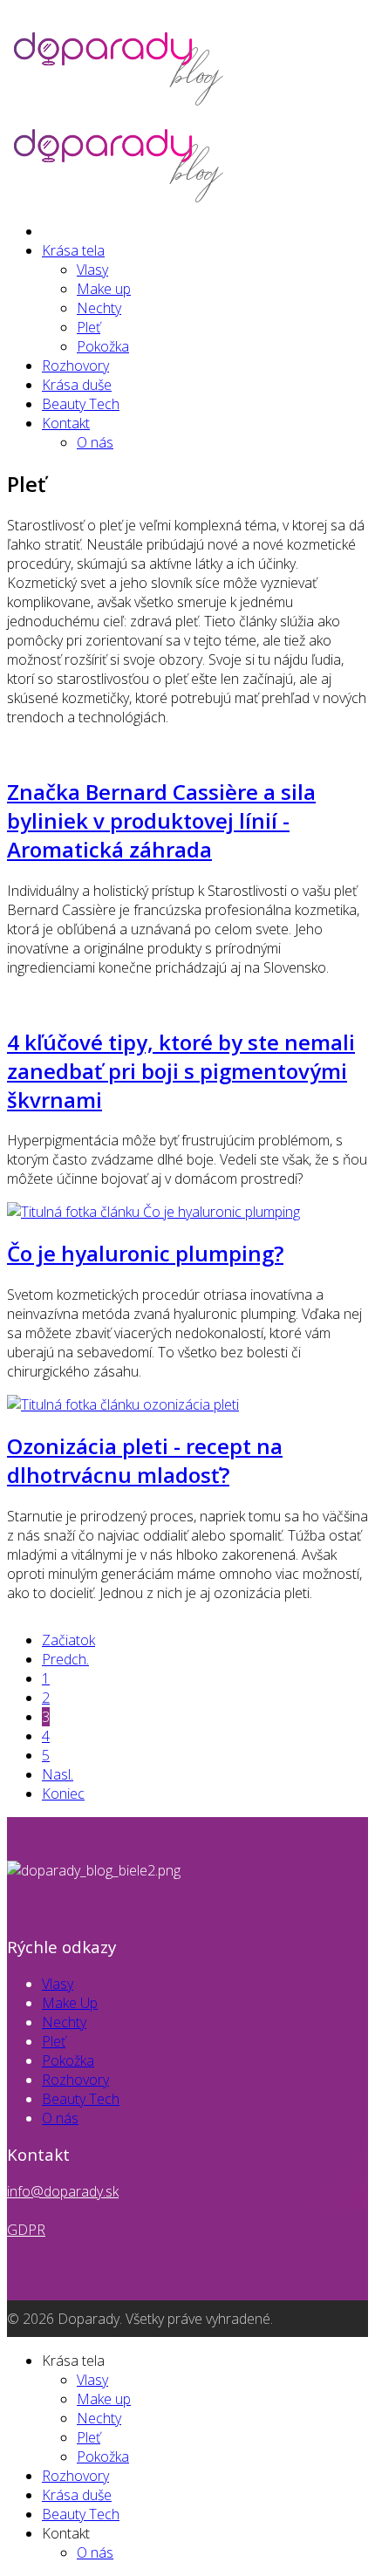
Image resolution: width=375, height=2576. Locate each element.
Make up (104, 289)
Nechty (99, 308)
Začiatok (68, 1640)
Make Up (70, 2003)
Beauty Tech (81, 404)
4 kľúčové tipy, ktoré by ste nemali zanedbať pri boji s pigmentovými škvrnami (181, 1071)
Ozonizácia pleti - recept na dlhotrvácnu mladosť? (145, 1460)
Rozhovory (75, 366)
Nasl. (58, 1774)
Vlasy (92, 270)
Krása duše (77, 385)
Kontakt (66, 423)
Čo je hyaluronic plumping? (145, 1253)
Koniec (63, 1794)
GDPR (26, 2230)
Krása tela (73, 250)
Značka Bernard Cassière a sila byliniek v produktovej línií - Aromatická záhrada (161, 820)
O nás (95, 442)
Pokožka (103, 346)
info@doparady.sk (63, 2191)
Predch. (65, 1659)
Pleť (89, 327)
